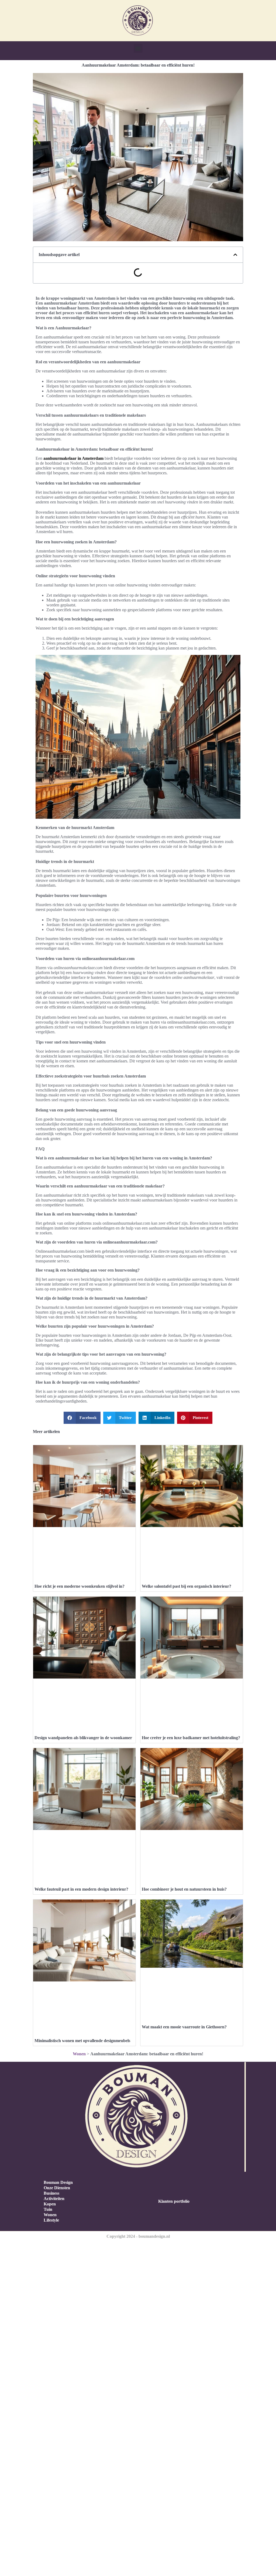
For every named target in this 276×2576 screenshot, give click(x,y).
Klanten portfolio (174, 2201)
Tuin (48, 2209)
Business (51, 2193)
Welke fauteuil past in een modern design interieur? (81, 1889)
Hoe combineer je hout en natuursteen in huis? (184, 1889)
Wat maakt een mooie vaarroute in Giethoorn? (184, 2027)
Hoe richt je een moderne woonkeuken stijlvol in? (80, 1586)
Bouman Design (58, 2182)
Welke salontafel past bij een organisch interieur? (187, 1586)
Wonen (79, 2054)
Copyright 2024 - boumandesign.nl (138, 2236)
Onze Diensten (57, 2188)
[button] (138, 48)
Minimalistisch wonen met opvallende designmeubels (82, 2041)
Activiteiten (54, 2199)
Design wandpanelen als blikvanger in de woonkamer (83, 1738)
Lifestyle (51, 2220)
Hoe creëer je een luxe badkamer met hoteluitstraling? (191, 1738)
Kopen (50, 2204)
